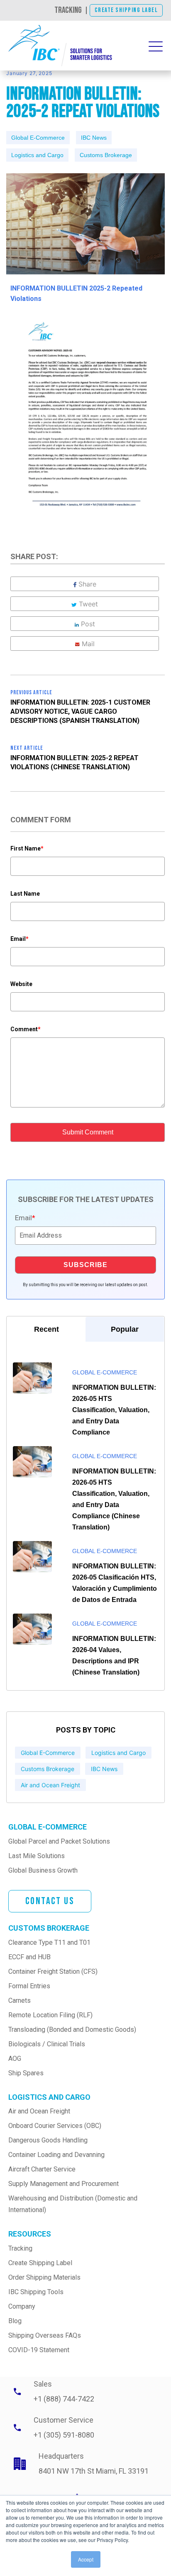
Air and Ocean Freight (50, 1785)
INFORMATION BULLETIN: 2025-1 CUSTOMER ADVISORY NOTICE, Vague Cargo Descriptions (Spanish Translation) (80, 711)
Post (88, 624)
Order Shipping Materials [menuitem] (44, 2277)
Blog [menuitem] (15, 2321)
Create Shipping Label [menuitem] (40, 2263)
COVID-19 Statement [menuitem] (39, 2350)
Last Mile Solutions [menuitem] (37, 1856)
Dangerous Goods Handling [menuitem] (48, 2140)
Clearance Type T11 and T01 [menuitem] (49, 1942)
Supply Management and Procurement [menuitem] (64, 2184)
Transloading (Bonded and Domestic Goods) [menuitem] (72, 2030)
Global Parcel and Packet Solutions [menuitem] (59, 1841)
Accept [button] (86, 2559)
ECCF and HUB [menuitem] (29, 1957)
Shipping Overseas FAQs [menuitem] (45, 2335)
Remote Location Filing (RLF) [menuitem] (50, 2015)
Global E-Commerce (38, 138)
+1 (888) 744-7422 (64, 2399)
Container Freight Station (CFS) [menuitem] (53, 1971)
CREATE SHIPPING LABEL (126, 10)
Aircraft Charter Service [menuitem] (42, 2169)
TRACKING (68, 10)
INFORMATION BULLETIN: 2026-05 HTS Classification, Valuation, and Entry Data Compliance (114, 1410)
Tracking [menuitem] (20, 2248)
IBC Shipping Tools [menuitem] (36, 2292)
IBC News (94, 138)
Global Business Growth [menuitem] (43, 1870)
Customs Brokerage (106, 155)
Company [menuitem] (22, 2306)
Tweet (88, 604)
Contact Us (50, 1901)
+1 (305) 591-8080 (64, 2435)
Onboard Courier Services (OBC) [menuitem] (55, 2126)
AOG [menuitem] (15, 2059)
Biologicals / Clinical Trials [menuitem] (47, 2044)
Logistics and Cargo (37, 155)
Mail (88, 644)
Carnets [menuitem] (20, 2000)
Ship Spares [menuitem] (26, 2073)
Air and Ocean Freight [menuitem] (39, 2111)
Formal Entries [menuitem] (29, 1986)
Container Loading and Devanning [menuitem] (56, 2155)
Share (87, 584)
